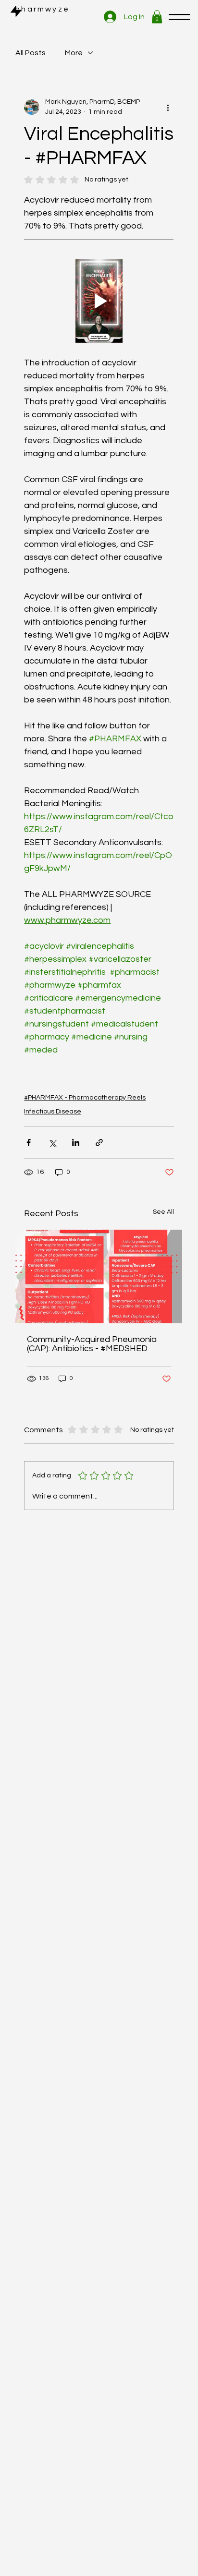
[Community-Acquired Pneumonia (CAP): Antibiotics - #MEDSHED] (99, 1276)
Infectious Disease (53, 1112)
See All (163, 1212)
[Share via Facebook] (29, 1143)
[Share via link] (99, 1143)
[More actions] (168, 107)
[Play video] (99, 301)
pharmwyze (42, 9)
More (74, 53)
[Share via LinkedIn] (76, 1143)
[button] (157, 17)
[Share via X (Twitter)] (52, 1143)
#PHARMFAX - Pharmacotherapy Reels (85, 1098)
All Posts (31, 53)
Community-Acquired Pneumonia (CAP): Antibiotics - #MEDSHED (92, 1344)
